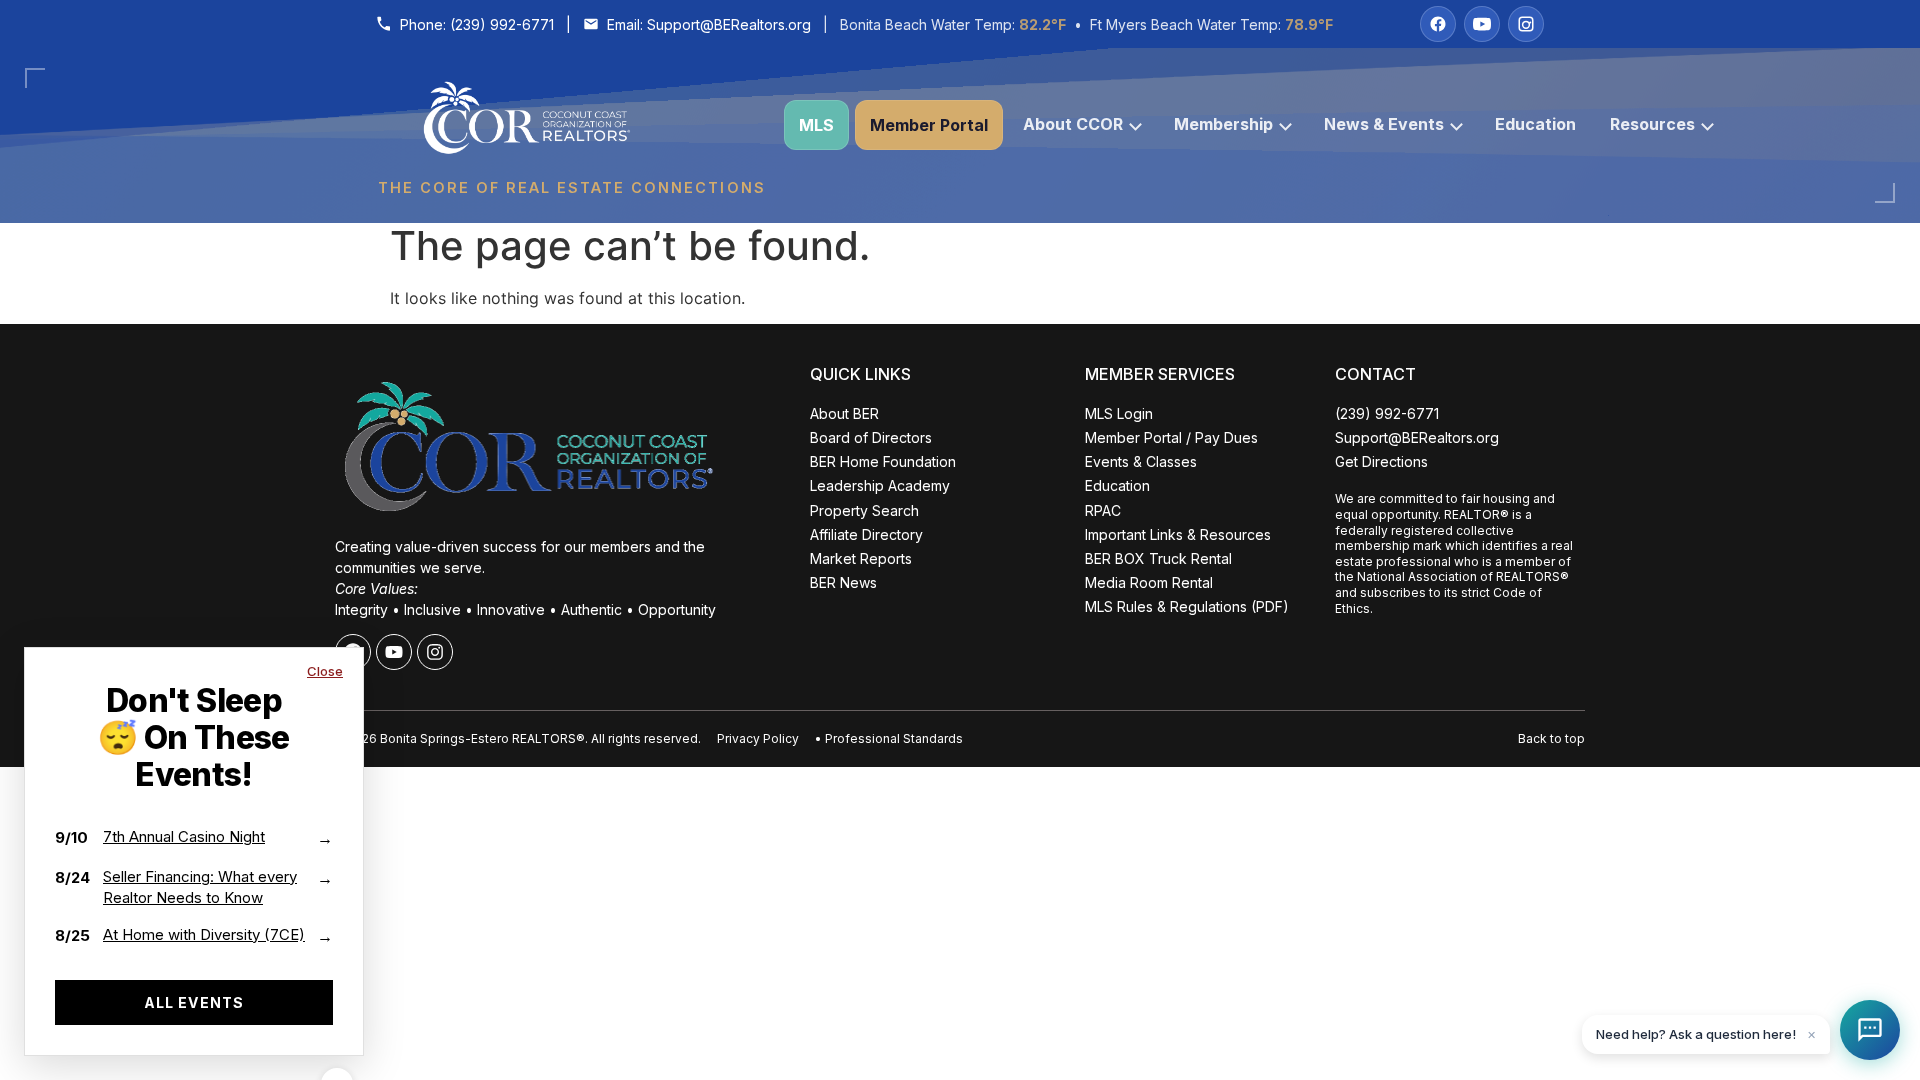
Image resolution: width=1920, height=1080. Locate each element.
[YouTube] (1482, 24)
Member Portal (929, 125)
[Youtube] (394, 652)
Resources (1652, 124)
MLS (816, 125)
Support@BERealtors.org (729, 24)
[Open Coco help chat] (1870, 1030)
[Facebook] (1438, 24)
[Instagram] (1526, 24)
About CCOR (1073, 124)
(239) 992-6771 (502, 24)
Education (1535, 124)
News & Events (1384, 124)
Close (325, 671)
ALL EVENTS (194, 1002)
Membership (1223, 124)
